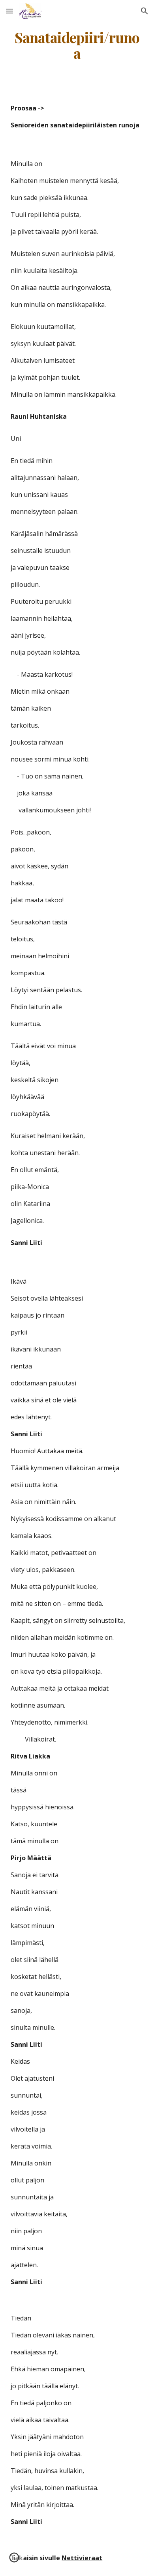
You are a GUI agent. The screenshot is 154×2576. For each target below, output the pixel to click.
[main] (77, 45)
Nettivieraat (82, 2558)
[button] (9, 11)
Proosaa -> (27, 108)
